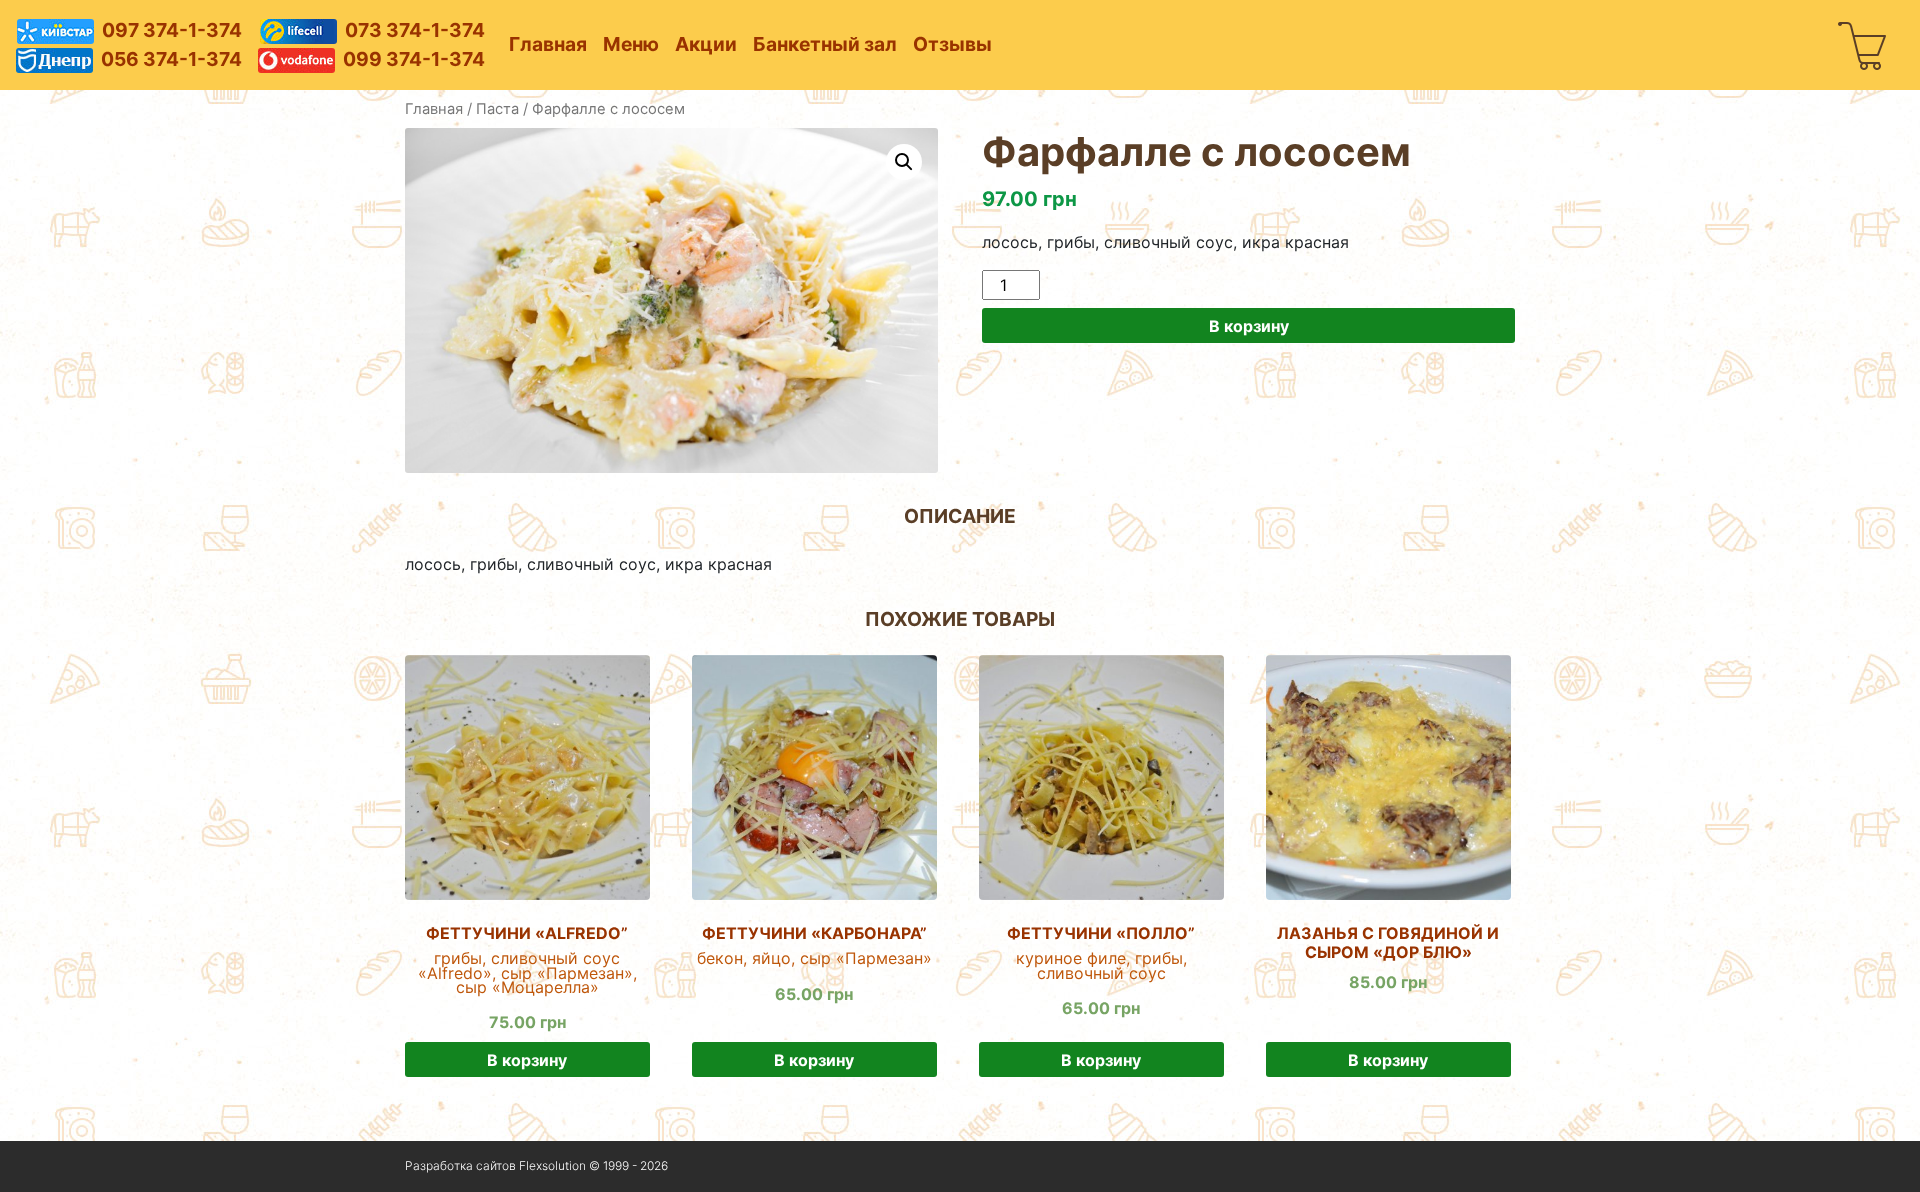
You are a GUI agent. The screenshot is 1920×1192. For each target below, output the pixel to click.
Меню (631, 44)
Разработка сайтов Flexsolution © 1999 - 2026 (536, 1165)
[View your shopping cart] (1863, 45)
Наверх (1474, 1166)
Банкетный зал (825, 44)
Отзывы (952, 44)
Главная (548, 44)
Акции (706, 44)
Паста (497, 109)
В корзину (1249, 326)
